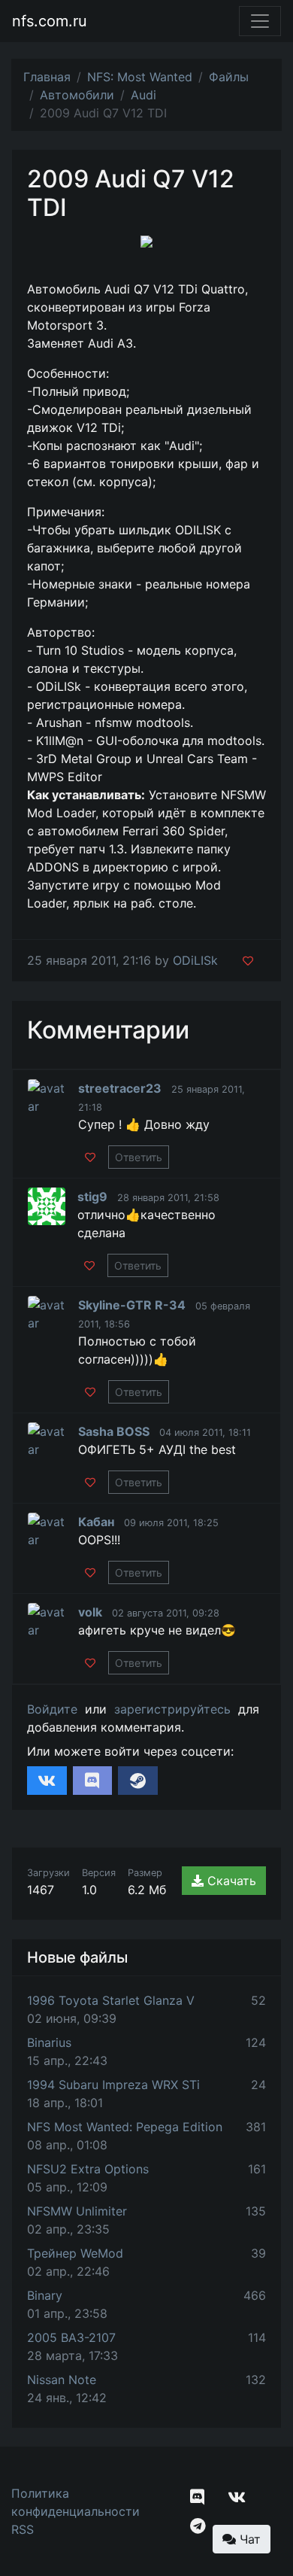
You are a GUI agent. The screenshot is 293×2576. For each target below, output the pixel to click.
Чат (248, 2539)
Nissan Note (62, 2380)
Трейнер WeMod (75, 2253)
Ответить (139, 1157)
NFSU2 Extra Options (88, 2169)
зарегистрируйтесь (172, 1709)
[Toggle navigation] (260, 21)
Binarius (49, 2042)
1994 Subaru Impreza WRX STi (113, 2085)
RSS (23, 2529)
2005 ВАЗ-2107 (71, 2337)
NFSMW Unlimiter (77, 2211)
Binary (45, 2295)
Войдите (52, 1709)
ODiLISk (195, 960)
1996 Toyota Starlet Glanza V (111, 2000)
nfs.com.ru (50, 21)
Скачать (230, 1881)
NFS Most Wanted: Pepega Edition (125, 2127)
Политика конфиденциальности (76, 2502)
